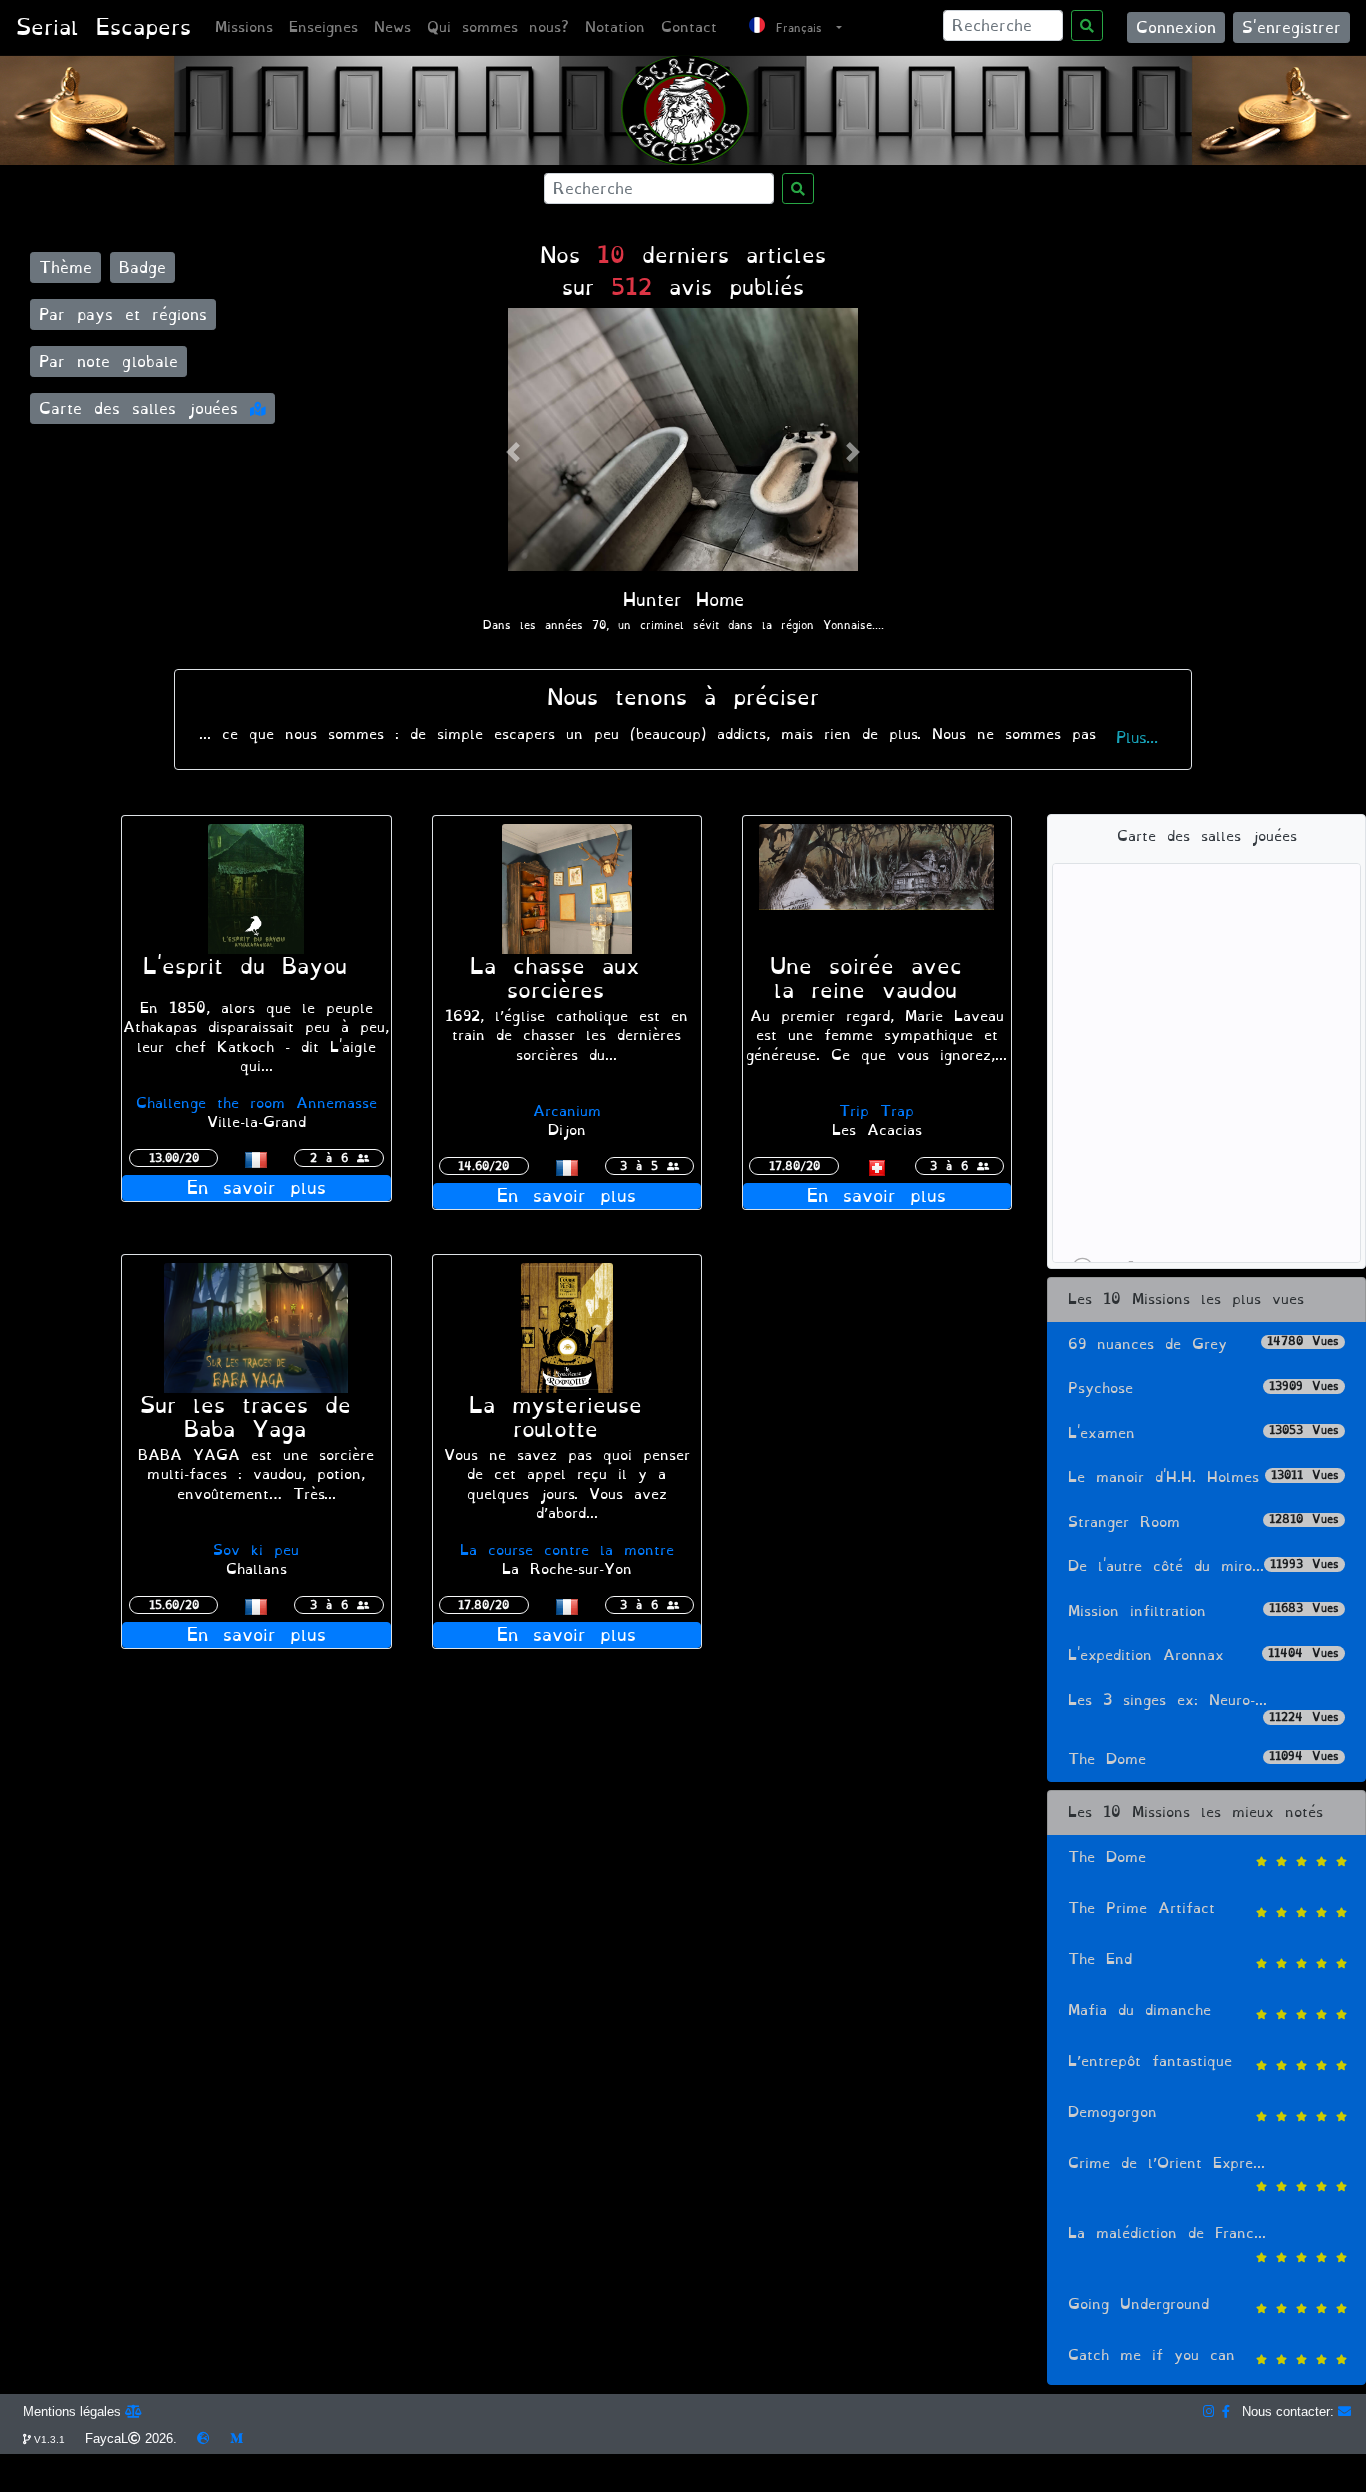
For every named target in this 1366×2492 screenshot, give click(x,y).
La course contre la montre (567, 1550)
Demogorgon (1112, 2112)
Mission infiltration (1203, 1611)
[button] (513, 452)
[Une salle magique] (877, 885)
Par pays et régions (123, 314)
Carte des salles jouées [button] (144, 408)
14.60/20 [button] (483, 1166)
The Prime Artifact (1141, 1908)
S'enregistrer (1291, 27)
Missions (244, 27)
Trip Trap (876, 1111)
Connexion (1176, 27)
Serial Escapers (103, 27)
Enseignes (323, 27)
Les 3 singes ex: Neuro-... (1203, 1707)
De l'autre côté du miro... (1203, 1566)
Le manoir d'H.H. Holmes (1203, 1477)
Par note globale (108, 361)
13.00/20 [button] (174, 1158)
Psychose (1203, 1388)
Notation (615, 27)
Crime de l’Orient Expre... (1166, 2163)
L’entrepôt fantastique (1150, 2061)
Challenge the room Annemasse (256, 1103)
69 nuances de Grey (1203, 1344)
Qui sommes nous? (498, 27)
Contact (689, 27)
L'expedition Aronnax (1203, 1655)
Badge (142, 267)
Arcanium (567, 1111)
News (392, 27)
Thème (65, 267)
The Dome (1203, 1759)
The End (1100, 1959)
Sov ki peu (256, 1550)
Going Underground (1138, 2304)
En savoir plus (256, 1188)
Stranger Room (1203, 1522)
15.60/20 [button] (174, 1605)
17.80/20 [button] (794, 1166)
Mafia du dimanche (1139, 2010)
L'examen (1203, 1433)
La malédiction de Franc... (1167, 2233)
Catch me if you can (1151, 2355)
